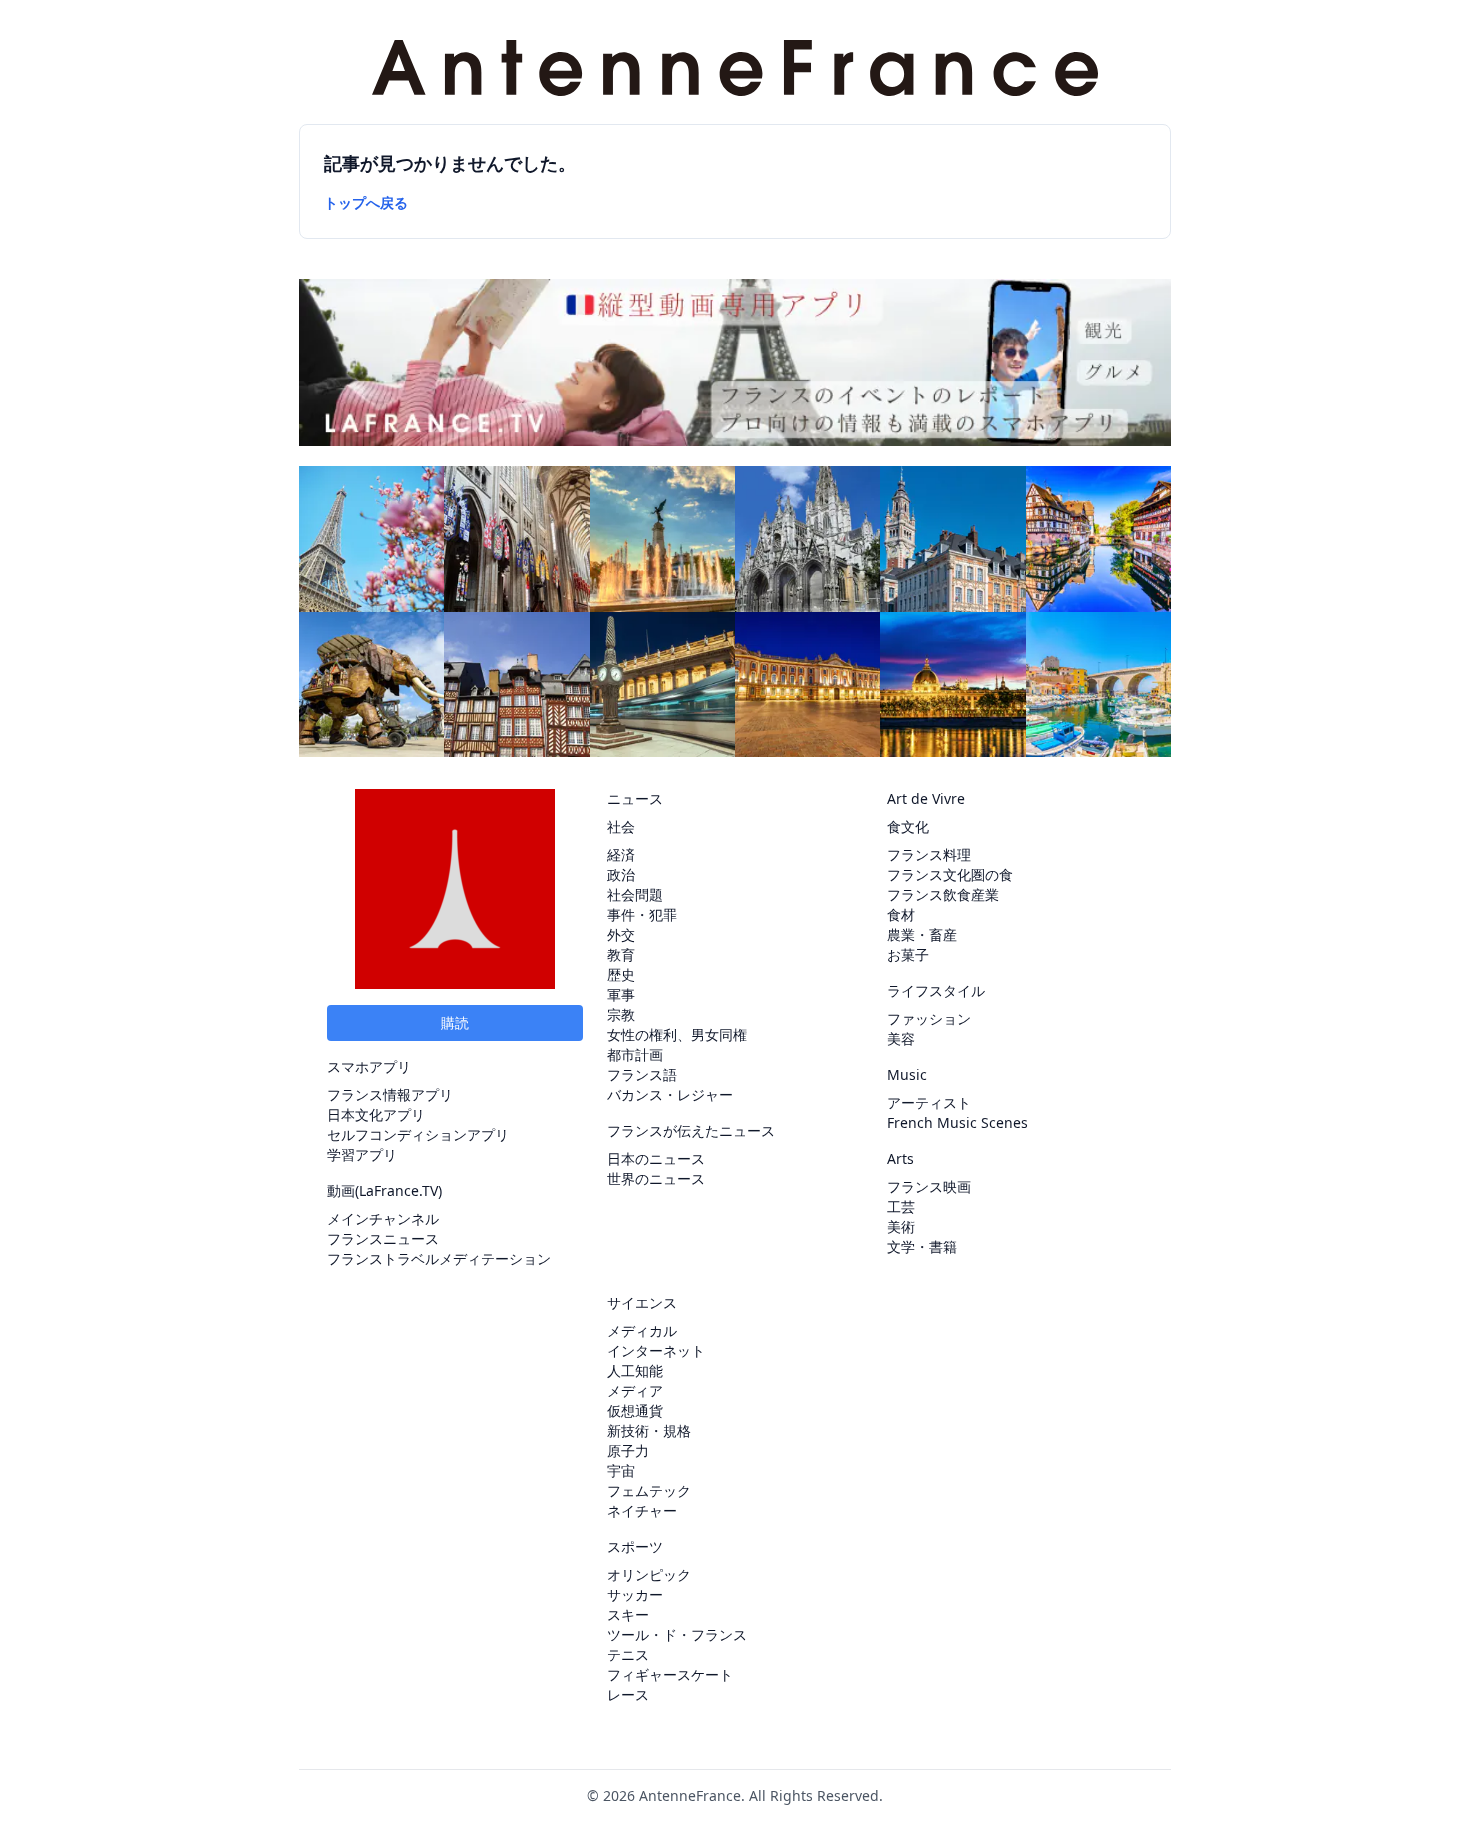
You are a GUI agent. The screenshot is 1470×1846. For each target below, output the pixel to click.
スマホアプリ (369, 1066)
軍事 (621, 994)
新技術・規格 (649, 1430)
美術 (901, 1226)
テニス (628, 1654)
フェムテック (649, 1490)
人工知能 (635, 1370)
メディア (635, 1390)
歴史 (621, 974)
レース (628, 1694)
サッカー (635, 1594)
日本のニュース (656, 1158)
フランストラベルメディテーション (439, 1258)
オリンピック (649, 1574)
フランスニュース (383, 1238)
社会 (621, 826)
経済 (621, 854)
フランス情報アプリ (390, 1094)
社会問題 (635, 894)
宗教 (621, 1014)
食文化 (908, 826)
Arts (900, 1158)
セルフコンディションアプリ (418, 1134)
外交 (621, 934)
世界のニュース (656, 1178)
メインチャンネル (383, 1218)
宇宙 (621, 1470)
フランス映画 (929, 1186)
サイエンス (642, 1302)
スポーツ (635, 1546)
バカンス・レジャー (670, 1094)
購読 (455, 1022)
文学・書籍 (922, 1246)
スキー (628, 1614)
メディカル (642, 1330)
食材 (901, 914)
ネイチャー (642, 1510)
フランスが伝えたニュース (691, 1130)
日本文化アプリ (376, 1114)
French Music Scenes (957, 1122)
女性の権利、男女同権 (677, 1034)
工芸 (901, 1206)
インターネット (656, 1350)
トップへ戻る (366, 202)
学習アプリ (362, 1154)
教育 (621, 954)
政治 (621, 874)
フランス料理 (929, 854)
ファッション (929, 1018)
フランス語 (642, 1074)
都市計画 (635, 1054)
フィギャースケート (670, 1674)
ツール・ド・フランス (677, 1634)
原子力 (628, 1450)
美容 (901, 1038)
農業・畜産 (922, 934)
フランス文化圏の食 (950, 874)
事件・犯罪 (642, 914)
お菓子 (908, 954)
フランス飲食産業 (943, 894)
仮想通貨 (635, 1410)
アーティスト (929, 1102)
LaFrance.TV (398, 1190)
